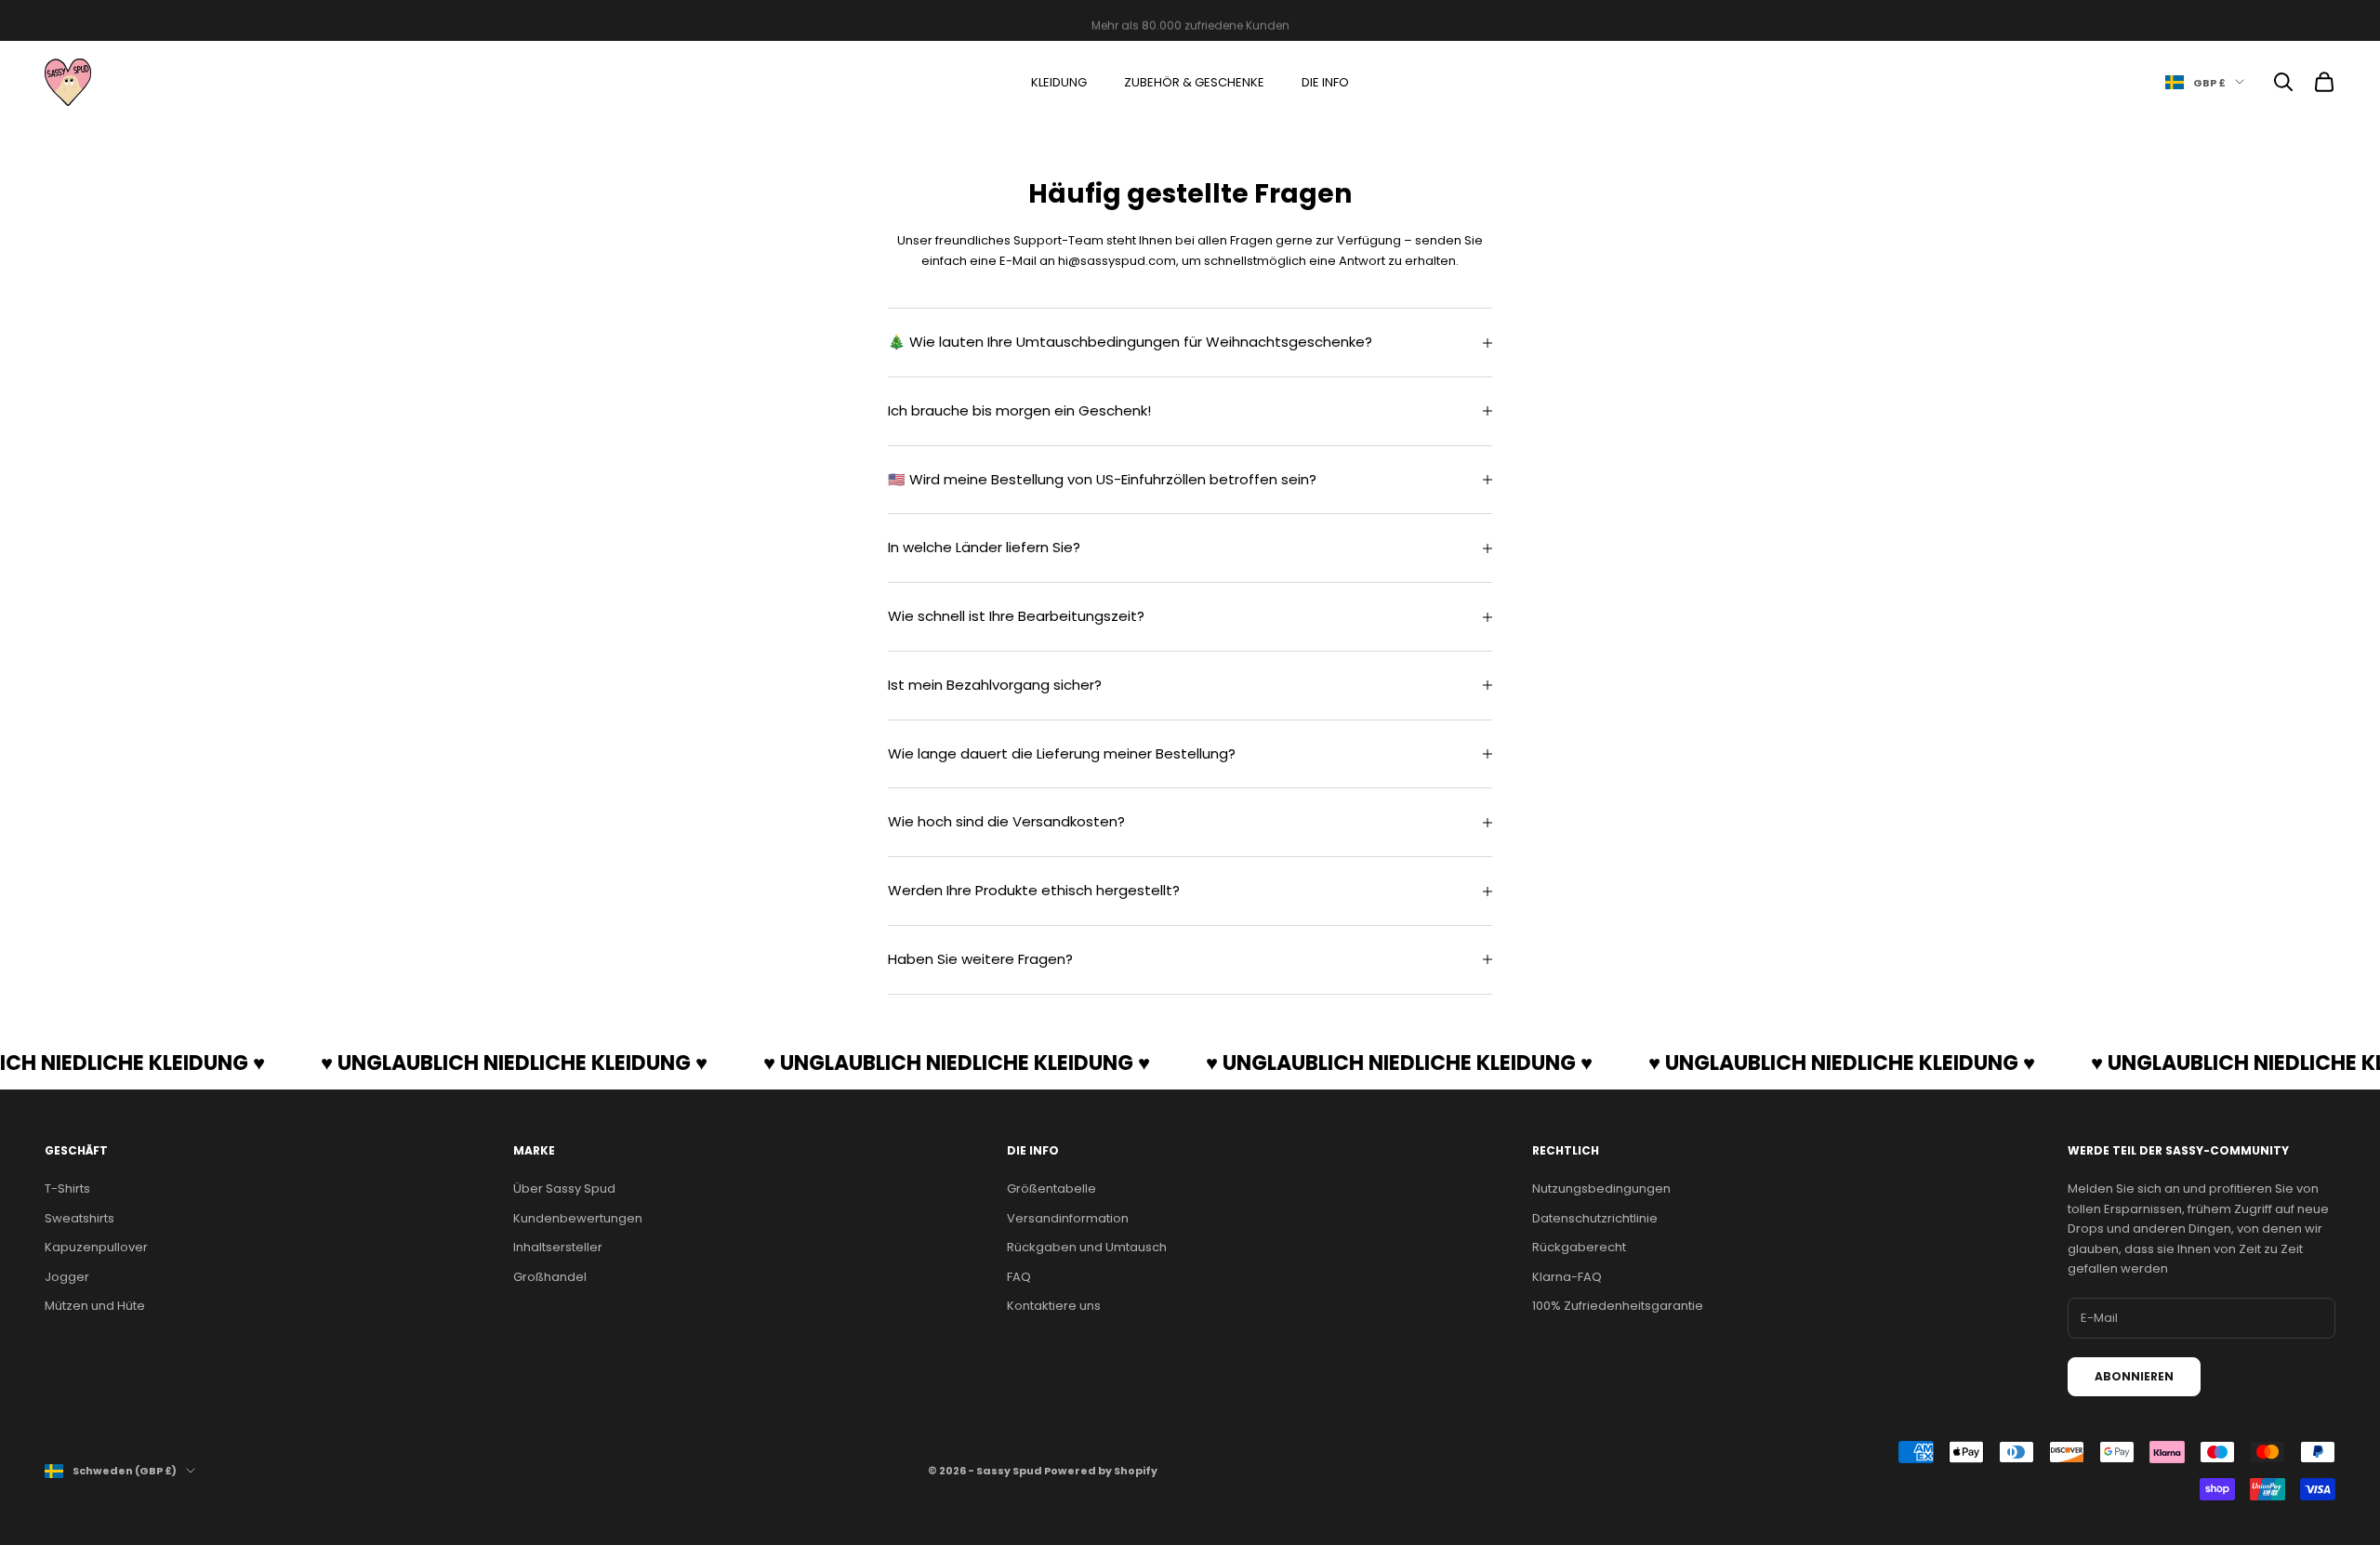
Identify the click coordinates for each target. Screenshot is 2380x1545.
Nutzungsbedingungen (1601, 1188)
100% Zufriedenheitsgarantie (1618, 1306)
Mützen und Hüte (95, 1306)
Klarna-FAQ (1567, 1277)
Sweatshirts (79, 1218)
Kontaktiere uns (1054, 1306)
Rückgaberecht (1579, 1247)
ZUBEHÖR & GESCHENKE (1194, 82)
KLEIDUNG (1059, 82)
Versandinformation (1068, 1218)
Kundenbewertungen (578, 1218)
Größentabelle (1051, 1188)
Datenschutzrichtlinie (1595, 1218)
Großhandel (550, 1277)
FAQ (1019, 1277)
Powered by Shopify (1101, 1471)
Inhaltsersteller (558, 1247)
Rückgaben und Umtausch (1087, 1247)
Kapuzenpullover (96, 1247)
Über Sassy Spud (564, 1188)
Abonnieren (2134, 1376)
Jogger (67, 1277)
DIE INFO (1325, 82)
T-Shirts (67, 1188)
